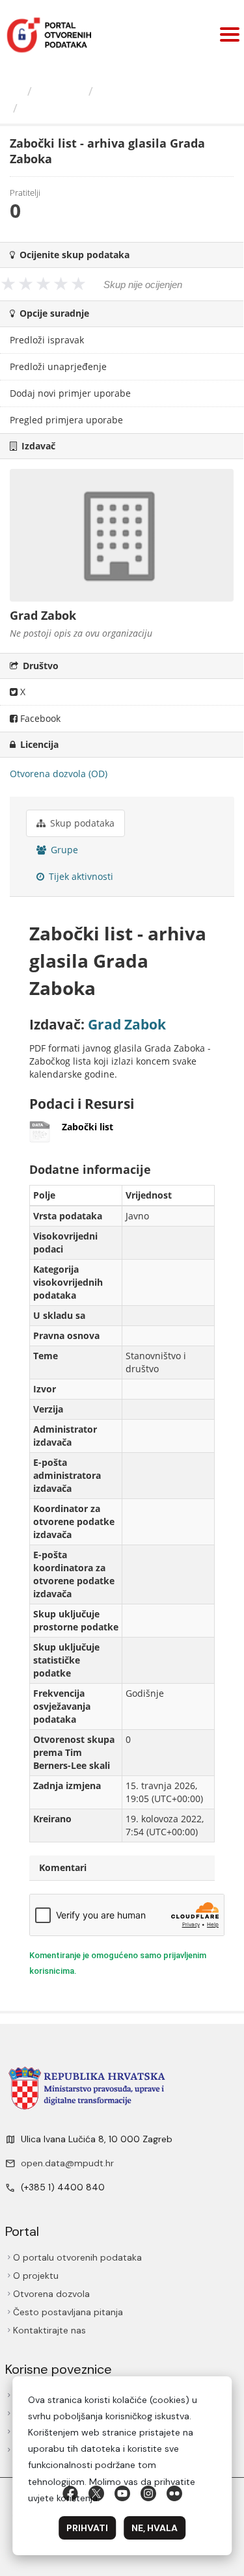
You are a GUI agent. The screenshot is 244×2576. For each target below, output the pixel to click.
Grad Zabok (131, 91)
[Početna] (15, 91)
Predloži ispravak (47, 340)
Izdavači (60, 91)
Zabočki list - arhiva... (87, 108)
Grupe (63, 850)
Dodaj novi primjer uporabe (70, 393)
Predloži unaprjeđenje (58, 366)
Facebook (39, 718)
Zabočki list (88, 1127)
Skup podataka (81, 823)
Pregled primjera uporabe (66, 420)
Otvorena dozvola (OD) (59, 774)
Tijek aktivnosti (80, 876)
